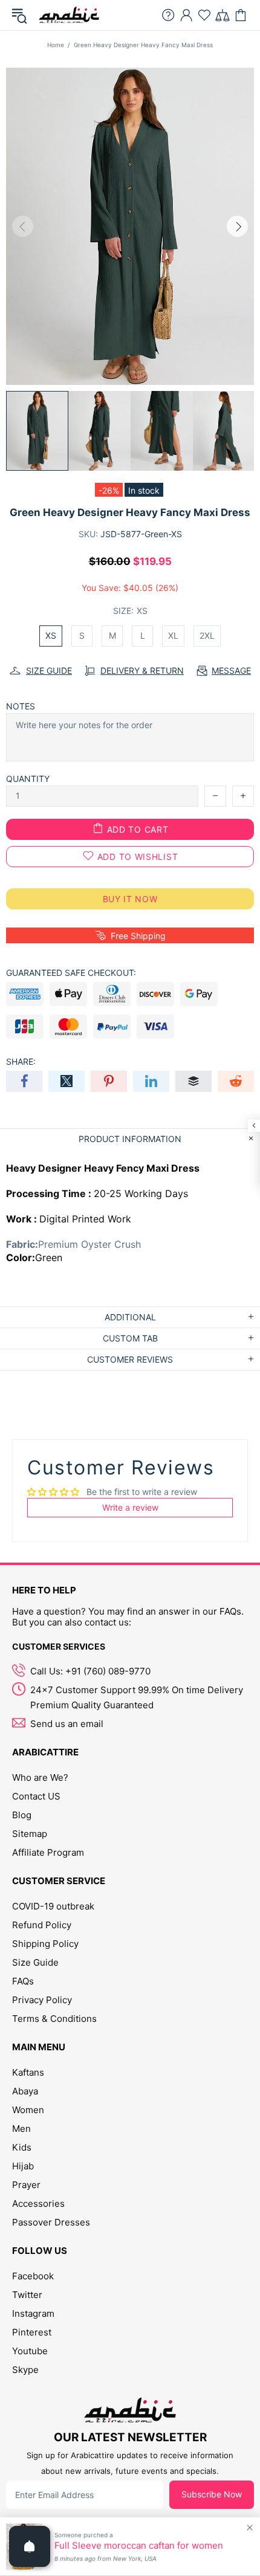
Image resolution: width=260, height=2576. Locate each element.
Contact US (36, 1796)
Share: (21, 1061)
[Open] (30, 2546)
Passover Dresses (51, 2222)
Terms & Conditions (54, 2019)
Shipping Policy (45, 1944)
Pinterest (32, 2332)
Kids (22, 2147)
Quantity (28, 779)
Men (21, 2129)
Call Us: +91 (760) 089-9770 (90, 1671)
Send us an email (67, 1724)
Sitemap (30, 1834)
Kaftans (28, 2072)
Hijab (23, 2166)
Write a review (130, 1507)
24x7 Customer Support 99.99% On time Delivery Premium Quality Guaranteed (137, 1697)
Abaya (25, 2091)
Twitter (27, 2295)
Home (56, 45)
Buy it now (130, 899)
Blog (22, 1815)
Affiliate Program (48, 1852)
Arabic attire (69, 15)
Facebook (33, 2276)
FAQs (23, 1981)
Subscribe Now (212, 2494)
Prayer (26, 2185)
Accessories (38, 2203)
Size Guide (35, 1962)
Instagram (33, 2313)
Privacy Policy (42, 2000)
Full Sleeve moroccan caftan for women (139, 2546)
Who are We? (40, 1777)
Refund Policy (42, 1925)
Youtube (30, 2351)
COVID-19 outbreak (53, 1906)
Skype (25, 2370)
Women (28, 2110)
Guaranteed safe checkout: (71, 973)
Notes (21, 706)
